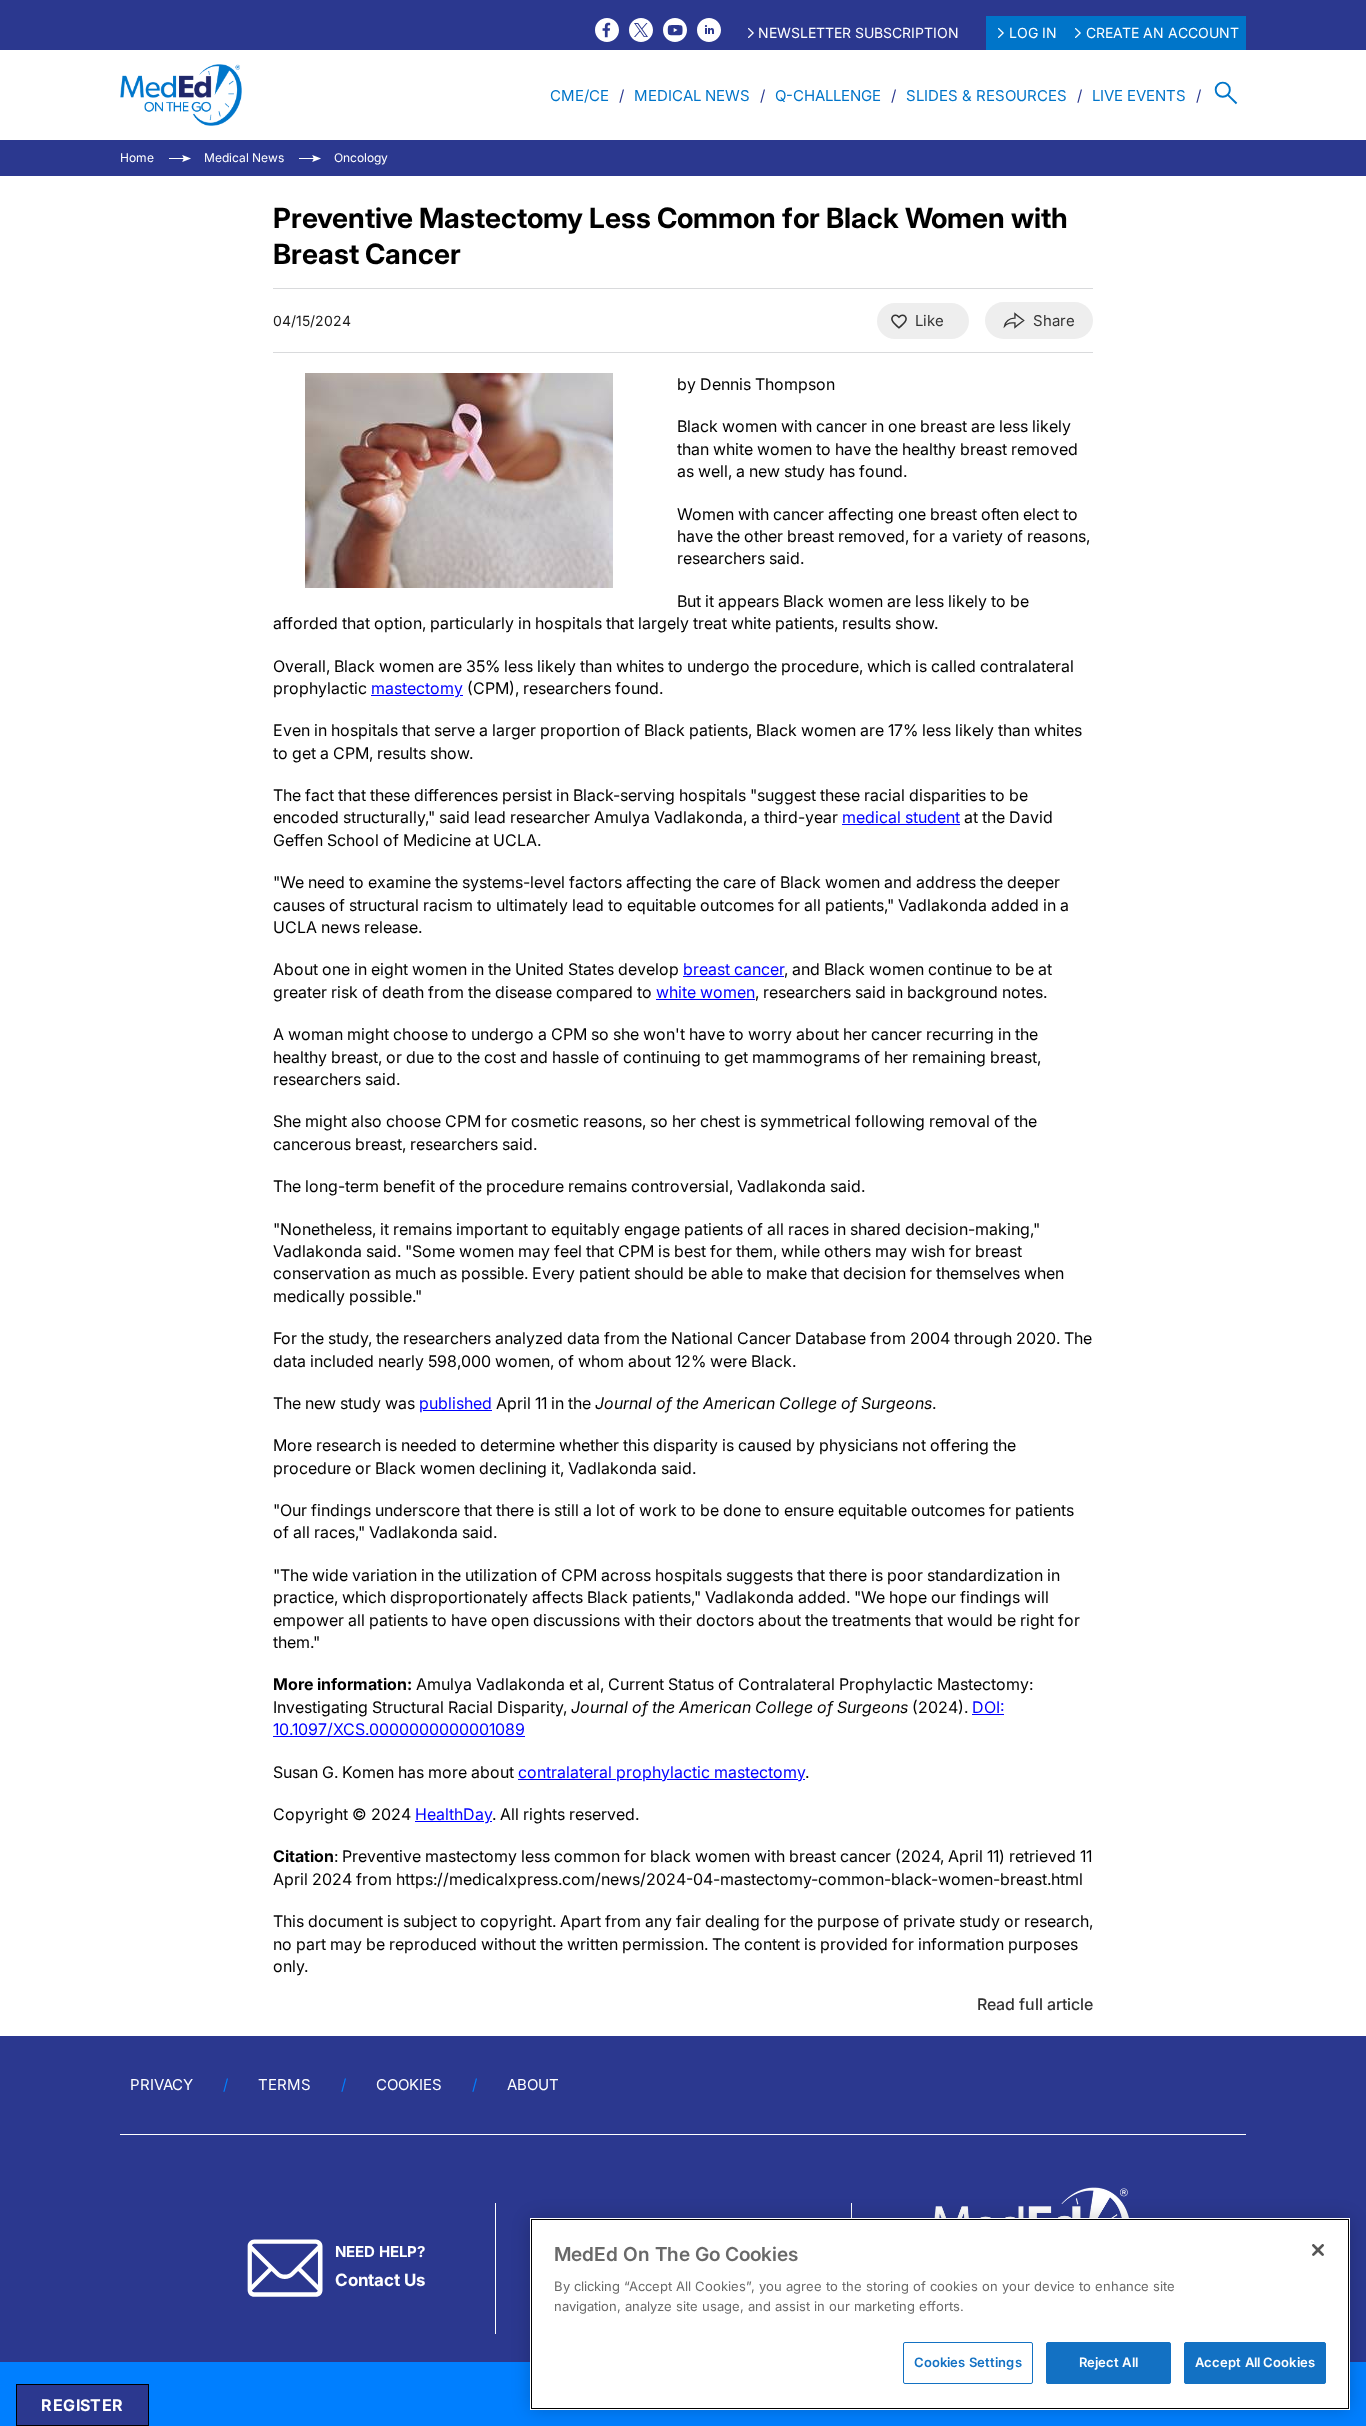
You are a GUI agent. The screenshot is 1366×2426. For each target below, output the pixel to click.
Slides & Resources (986, 95)
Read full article (1035, 2004)
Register (82, 2405)
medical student (901, 817)
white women (705, 992)
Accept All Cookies (1255, 2362)
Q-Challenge (828, 95)
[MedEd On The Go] (181, 95)
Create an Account (1162, 32)
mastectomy (417, 688)
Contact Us (380, 2280)
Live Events (1139, 95)
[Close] (1318, 2250)
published (455, 1403)
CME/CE (579, 95)
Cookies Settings (968, 2362)
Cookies (409, 2084)
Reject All (1108, 2362)
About (533, 2084)
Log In (1033, 32)
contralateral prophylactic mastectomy (661, 1772)
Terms (284, 2084)
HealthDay (453, 1814)
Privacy (161, 2084)
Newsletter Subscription (858, 32)
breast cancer (733, 969)
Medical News (692, 95)
